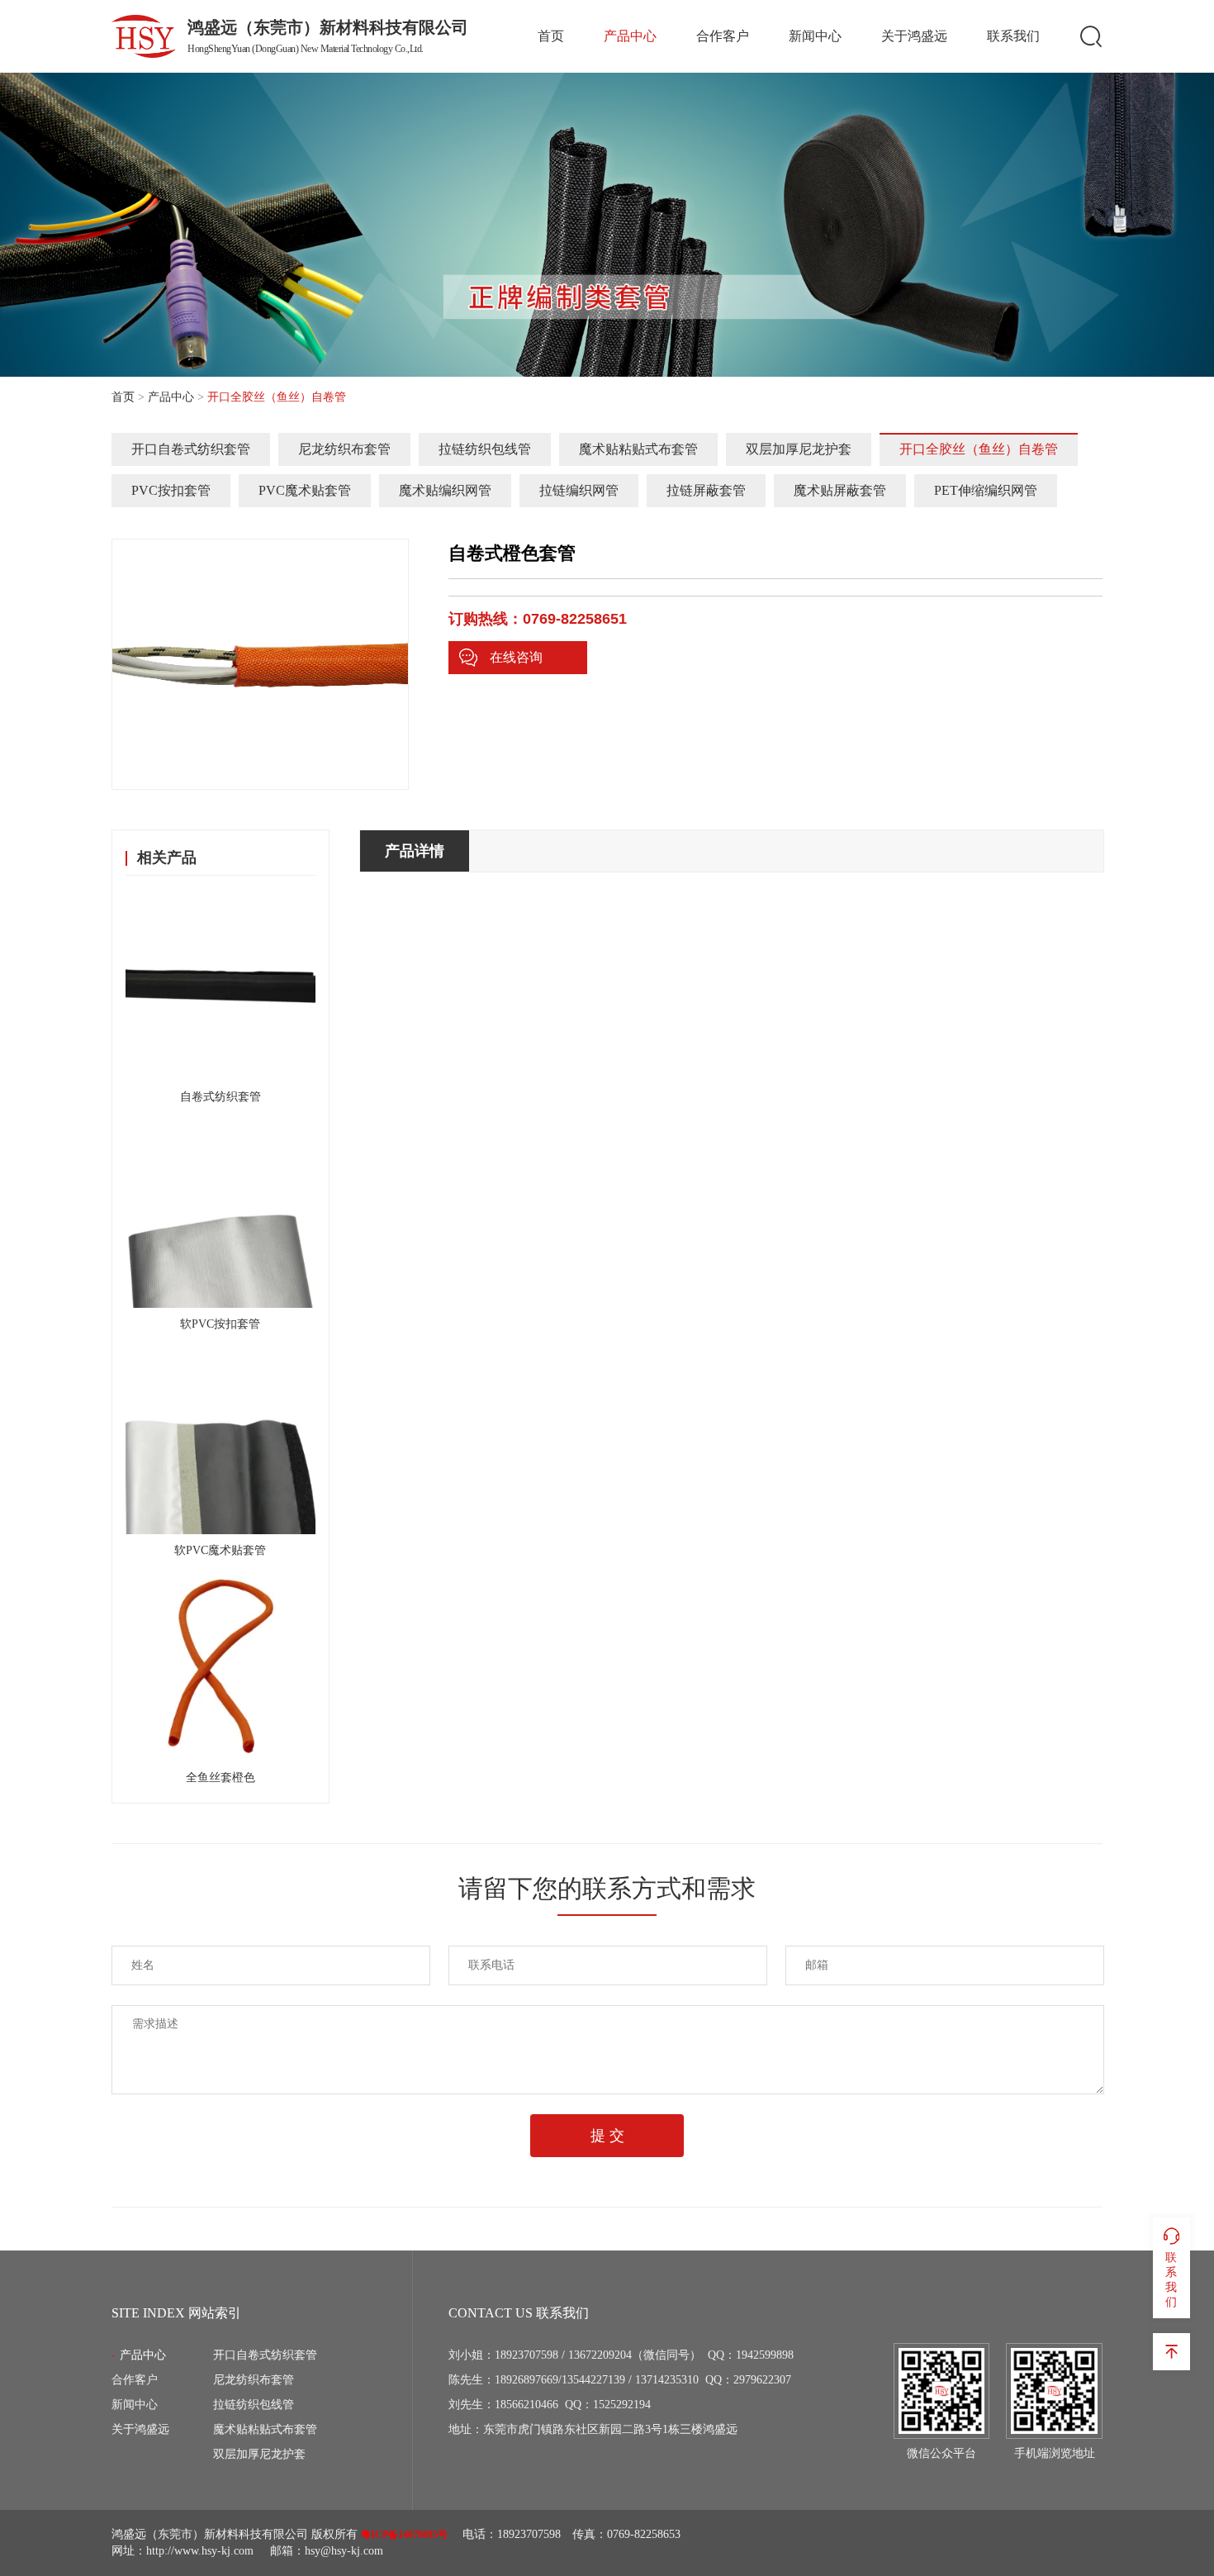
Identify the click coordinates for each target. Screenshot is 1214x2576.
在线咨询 (516, 657)
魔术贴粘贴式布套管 (638, 449)
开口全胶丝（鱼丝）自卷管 (979, 449)
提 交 (607, 2136)
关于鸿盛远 (914, 36)
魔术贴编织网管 (445, 490)
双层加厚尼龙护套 (799, 449)
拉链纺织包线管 (485, 449)
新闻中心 (815, 36)
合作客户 (723, 36)
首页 (551, 36)
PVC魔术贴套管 (305, 490)
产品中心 (630, 36)
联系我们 (1013, 36)
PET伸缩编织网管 (986, 490)
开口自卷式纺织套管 (191, 449)
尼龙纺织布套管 (344, 449)
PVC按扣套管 (171, 490)
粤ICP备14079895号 (404, 2535)
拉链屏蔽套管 (706, 490)
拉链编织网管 (579, 490)
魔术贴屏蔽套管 (840, 490)
